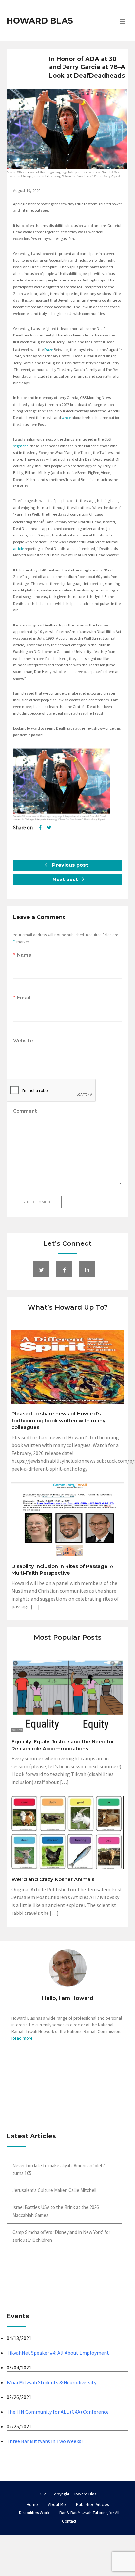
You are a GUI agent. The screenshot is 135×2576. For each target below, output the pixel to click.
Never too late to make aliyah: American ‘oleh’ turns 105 (59, 2169)
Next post (66, 880)
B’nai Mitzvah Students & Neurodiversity (51, 2382)
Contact (69, 2521)
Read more (22, 2038)
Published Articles (92, 2504)
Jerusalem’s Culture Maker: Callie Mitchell (54, 2190)
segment (20, 446)
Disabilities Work (34, 2513)
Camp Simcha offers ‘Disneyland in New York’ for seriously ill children (61, 2236)
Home (32, 2504)
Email (24, 998)
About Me (57, 2504)
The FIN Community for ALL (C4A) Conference (58, 2412)
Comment (25, 1111)
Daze (49, 349)
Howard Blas (40, 21)
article (19, 548)
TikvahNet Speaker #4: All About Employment (58, 2353)
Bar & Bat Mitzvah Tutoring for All (89, 2513)
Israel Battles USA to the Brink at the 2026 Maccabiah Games (56, 2211)
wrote (66, 417)
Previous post (69, 865)
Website (23, 1040)
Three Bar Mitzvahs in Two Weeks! (45, 2441)
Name (24, 955)
